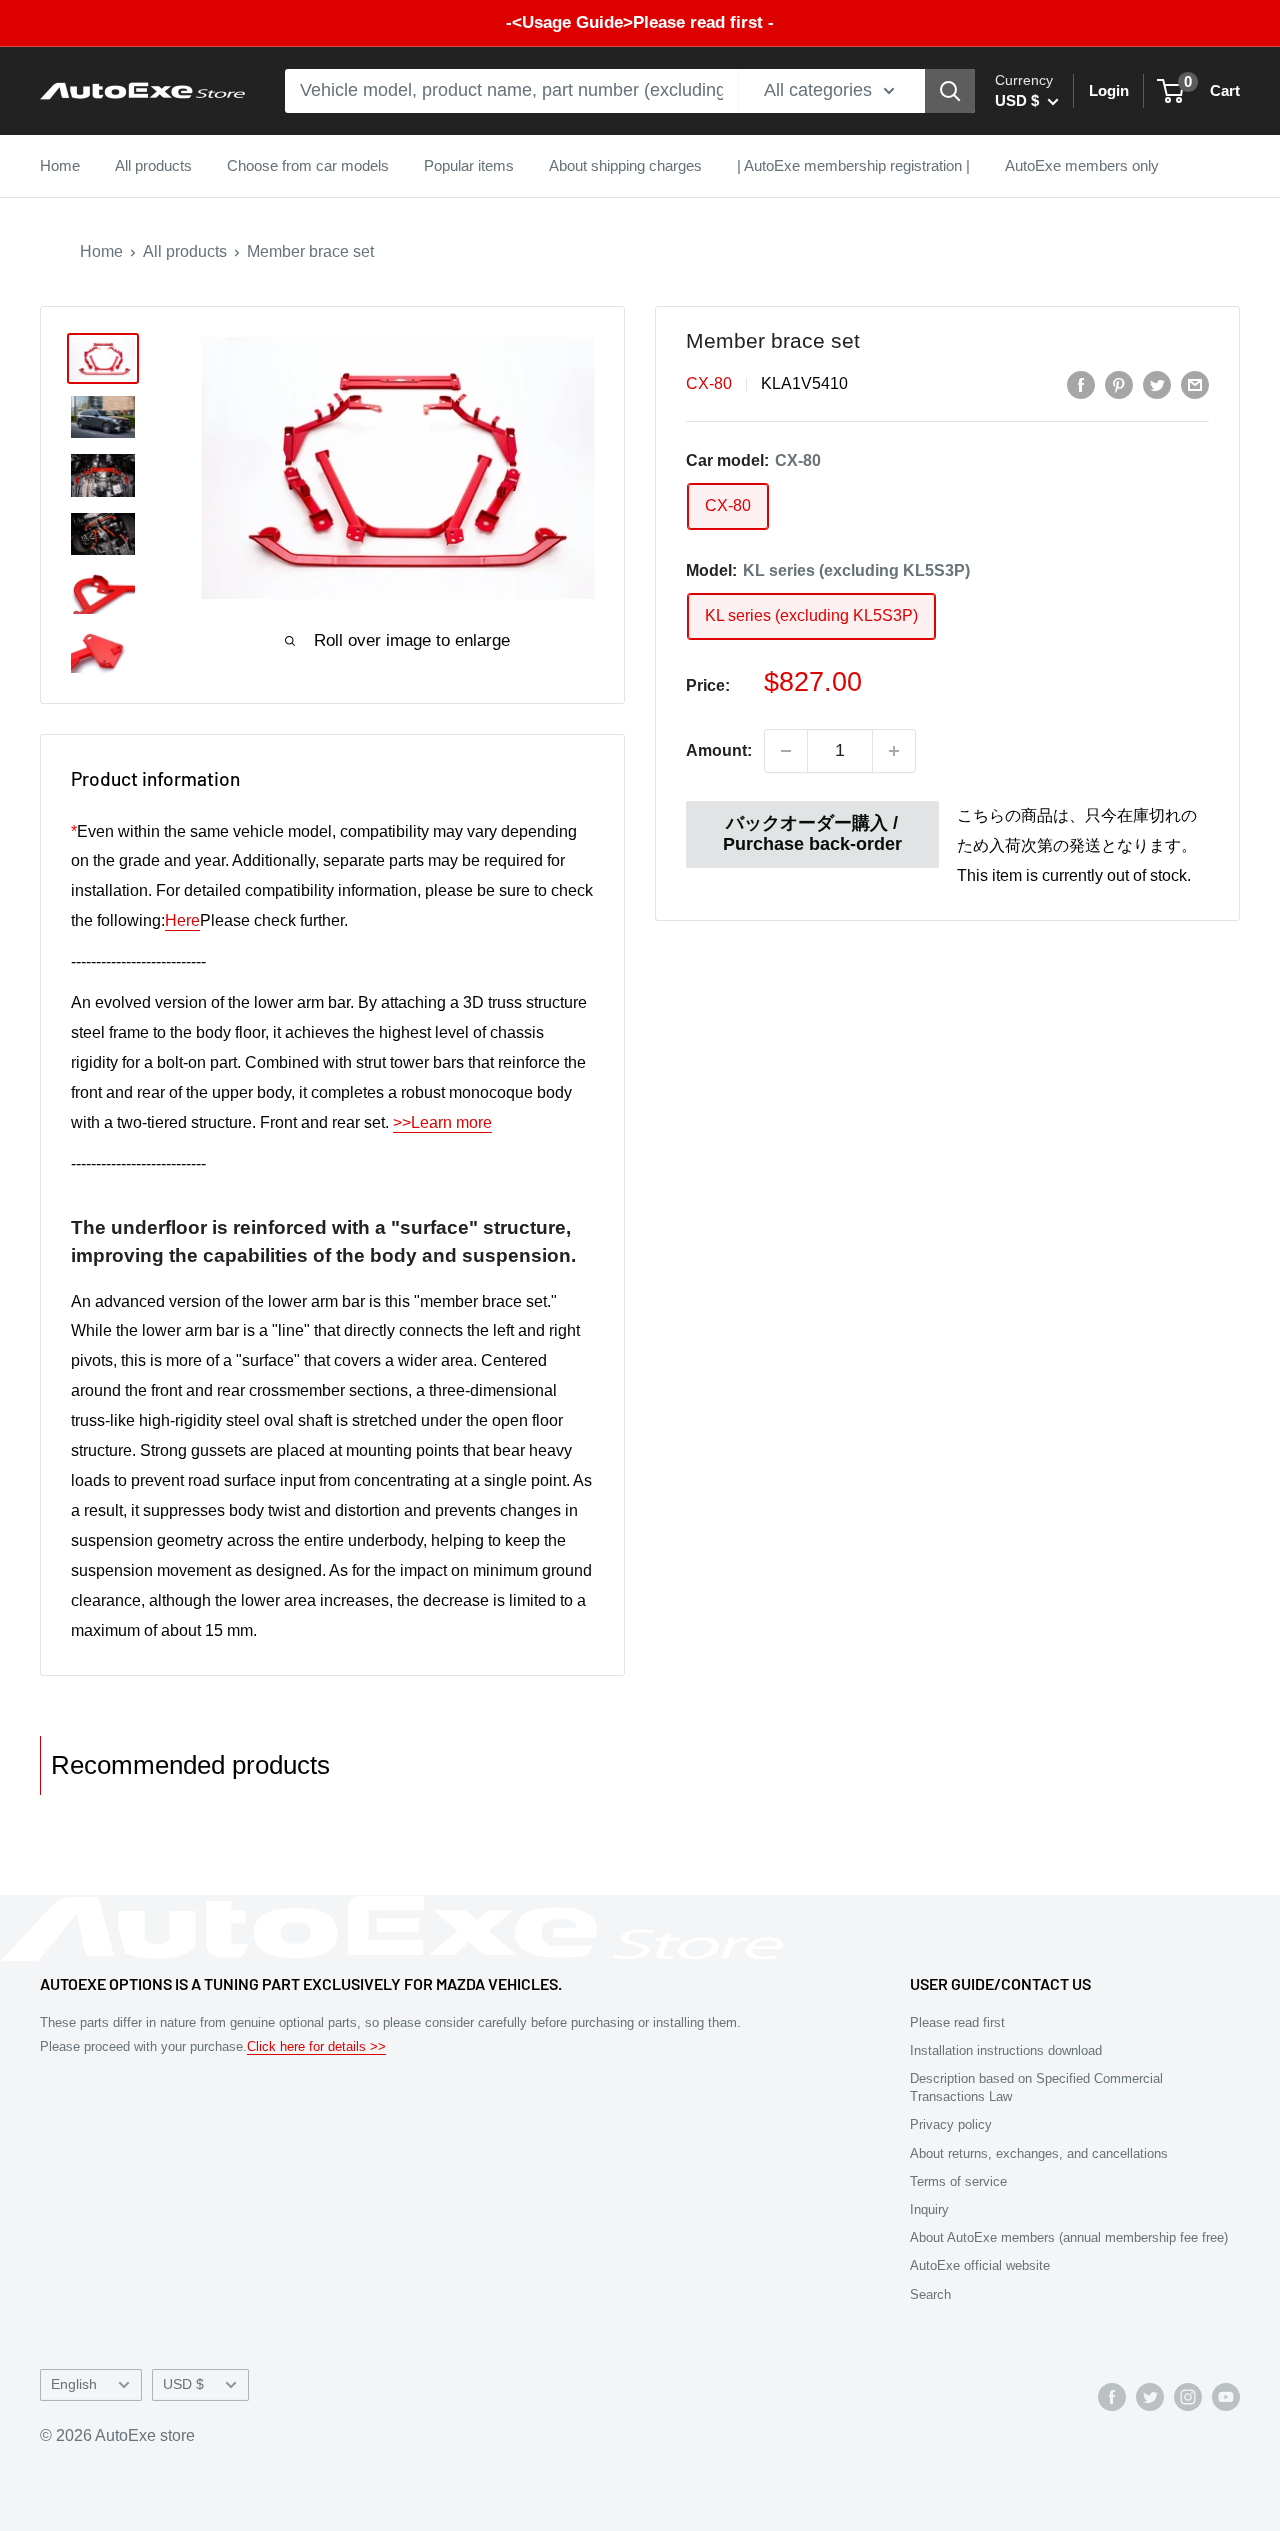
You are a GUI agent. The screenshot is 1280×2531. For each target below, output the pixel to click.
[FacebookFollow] (1112, 2396)
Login (1109, 90)
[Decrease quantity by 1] (786, 751)
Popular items (469, 165)
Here (182, 920)
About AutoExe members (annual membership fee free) (1069, 2237)
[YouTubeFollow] (1226, 2396)
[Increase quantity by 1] (894, 751)
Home (60, 165)
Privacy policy (951, 2124)
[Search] (950, 91)
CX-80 (709, 384)
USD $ (183, 2384)
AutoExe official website (980, 2265)
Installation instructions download (1006, 2050)
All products (153, 165)
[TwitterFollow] (1150, 2396)
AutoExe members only (1082, 165)
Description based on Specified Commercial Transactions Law (1036, 2087)
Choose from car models (308, 165)
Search (930, 2294)
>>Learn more (442, 1122)
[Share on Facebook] (1081, 385)
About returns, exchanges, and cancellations (1039, 2153)
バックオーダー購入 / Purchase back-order (812, 834)
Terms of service (958, 2181)
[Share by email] (1195, 385)
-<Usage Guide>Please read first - (640, 22)
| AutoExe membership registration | (853, 165)
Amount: (719, 750)
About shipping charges (625, 165)
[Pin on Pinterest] (1119, 385)
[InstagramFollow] (1188, 2396)
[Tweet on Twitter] (1157, 385)
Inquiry (929, 2209)
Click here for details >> (316, 2046)
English (74, 2384)
